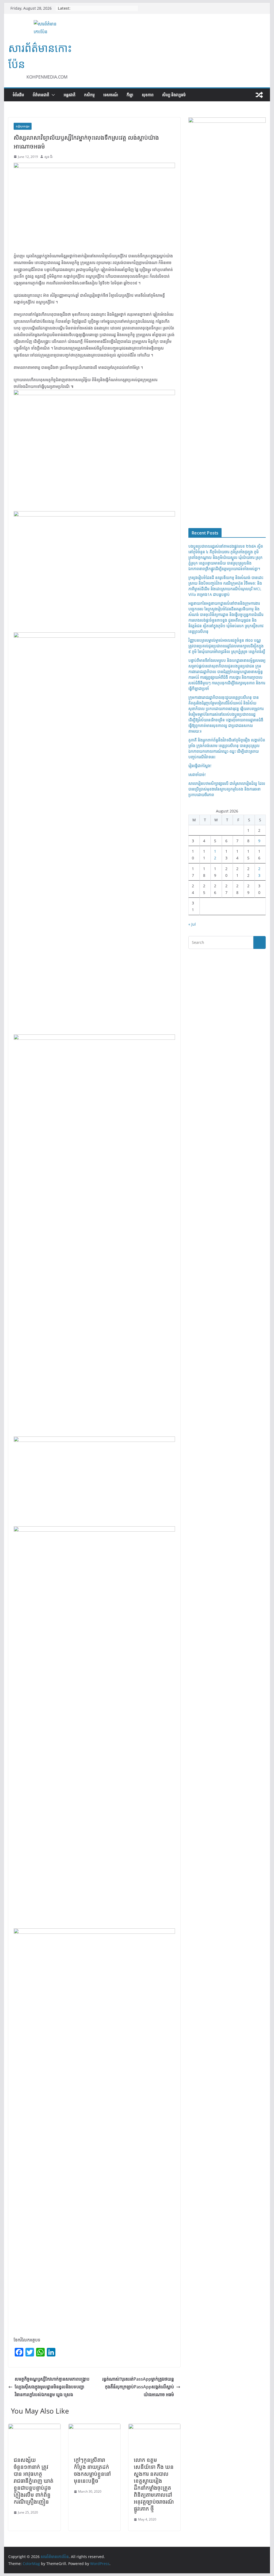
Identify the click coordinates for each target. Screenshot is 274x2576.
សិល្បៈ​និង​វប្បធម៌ (174, 95)
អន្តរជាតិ (70, 95)
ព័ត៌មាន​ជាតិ (41, 95)
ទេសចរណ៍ (111, 95)
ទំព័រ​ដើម (18, 95)
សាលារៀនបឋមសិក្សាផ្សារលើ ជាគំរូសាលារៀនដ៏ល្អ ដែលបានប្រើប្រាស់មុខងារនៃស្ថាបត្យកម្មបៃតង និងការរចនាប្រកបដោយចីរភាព (227, 789)
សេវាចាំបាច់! (197, 775)
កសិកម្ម (89, 95)
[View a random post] (259, 95)
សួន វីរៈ (49, 157)
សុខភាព (148, 95)
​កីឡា (130, 95)
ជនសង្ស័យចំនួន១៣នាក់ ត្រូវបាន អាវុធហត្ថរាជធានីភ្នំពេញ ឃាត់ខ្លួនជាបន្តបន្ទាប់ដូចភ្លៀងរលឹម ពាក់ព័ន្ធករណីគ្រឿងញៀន (34, 2481)
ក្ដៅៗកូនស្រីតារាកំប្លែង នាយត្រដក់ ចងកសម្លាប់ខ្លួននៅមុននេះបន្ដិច (92, 2470)
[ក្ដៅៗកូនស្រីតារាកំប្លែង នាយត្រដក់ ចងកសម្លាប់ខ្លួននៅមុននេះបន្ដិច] (94, 2427)
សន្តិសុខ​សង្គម (23, 126)
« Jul (192, 924)
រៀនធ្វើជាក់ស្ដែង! (200, 766)
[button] (52, 95)
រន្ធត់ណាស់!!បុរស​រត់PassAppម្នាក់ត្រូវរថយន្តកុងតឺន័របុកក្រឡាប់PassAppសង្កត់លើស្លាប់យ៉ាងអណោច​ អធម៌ (138, 2387)
